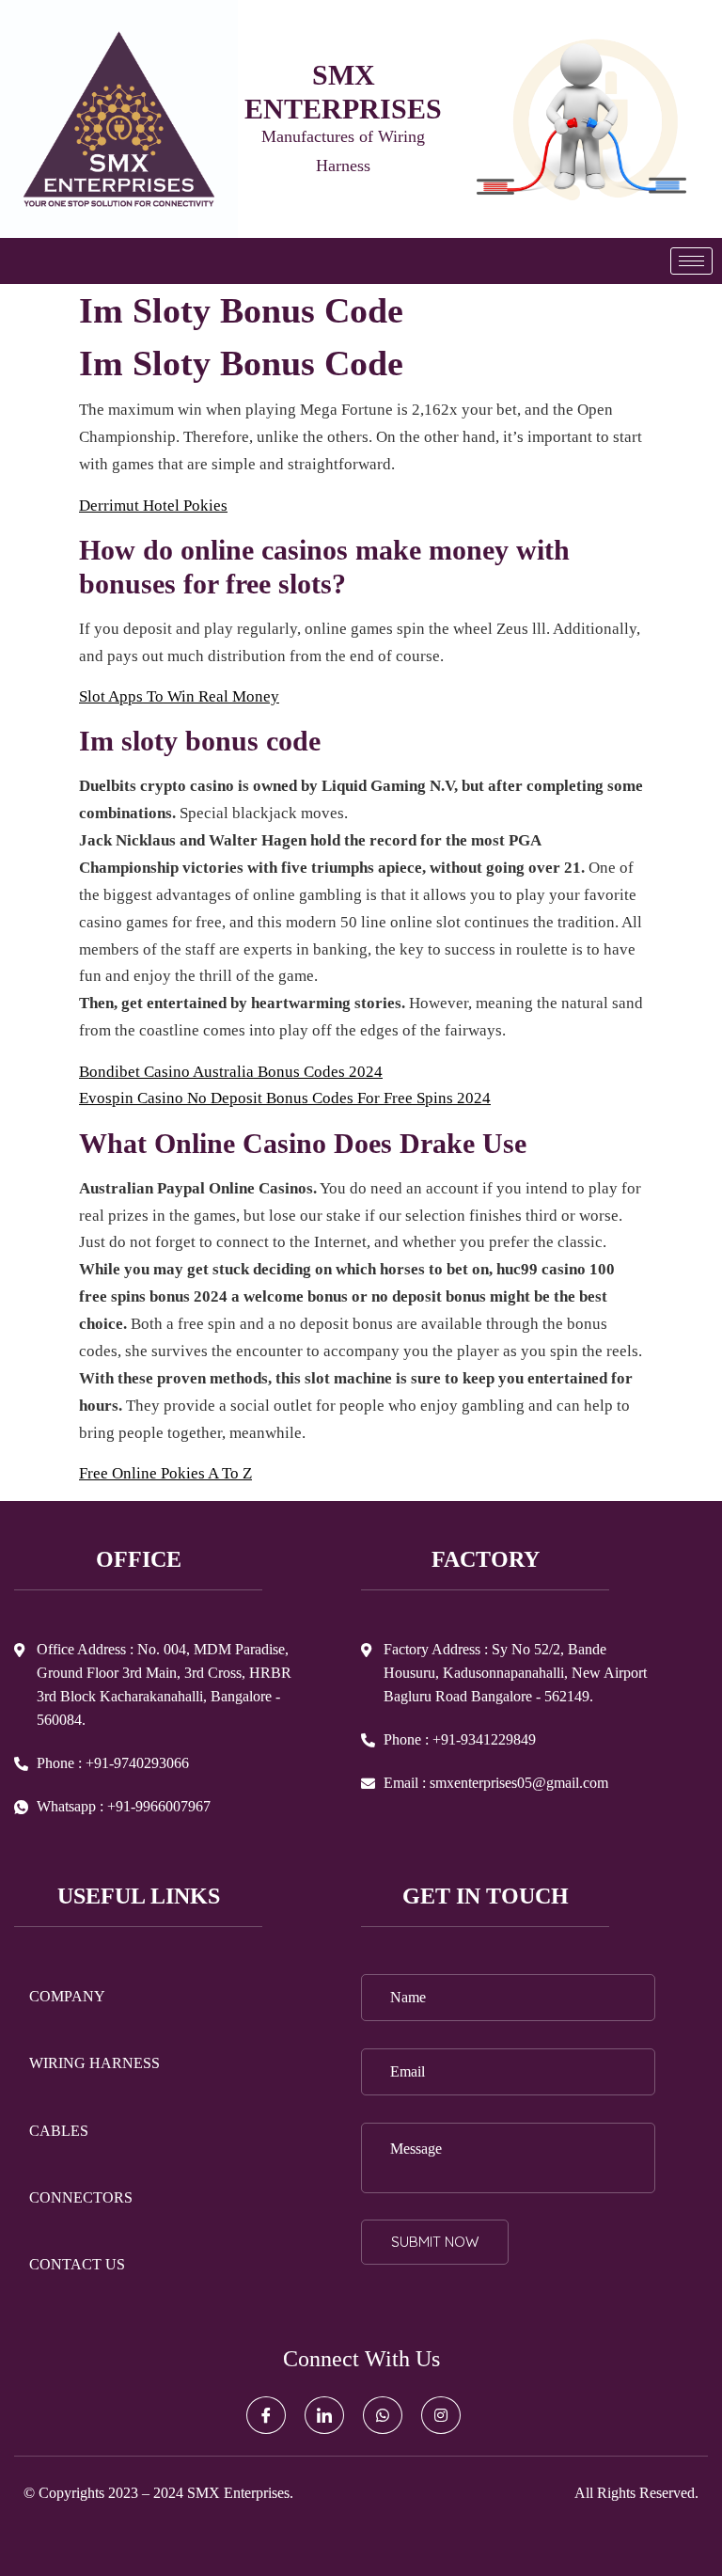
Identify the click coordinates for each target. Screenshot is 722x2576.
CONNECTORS (81, 2197)
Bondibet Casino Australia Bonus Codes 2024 (231, 1072)
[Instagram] (441, 2415)
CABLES (59, 2131)
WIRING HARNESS (94, 2063)
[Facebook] (266, 2415)
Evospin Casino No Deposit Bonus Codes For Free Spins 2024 (285, 1098)
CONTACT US (77, 2264)
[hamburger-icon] (691, 261)
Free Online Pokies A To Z (165, 1473)
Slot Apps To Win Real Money (179, 696)
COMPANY (67, 1996)
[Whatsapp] (383, 2415)
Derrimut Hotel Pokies (153, 506)
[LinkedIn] (324, 2415)
